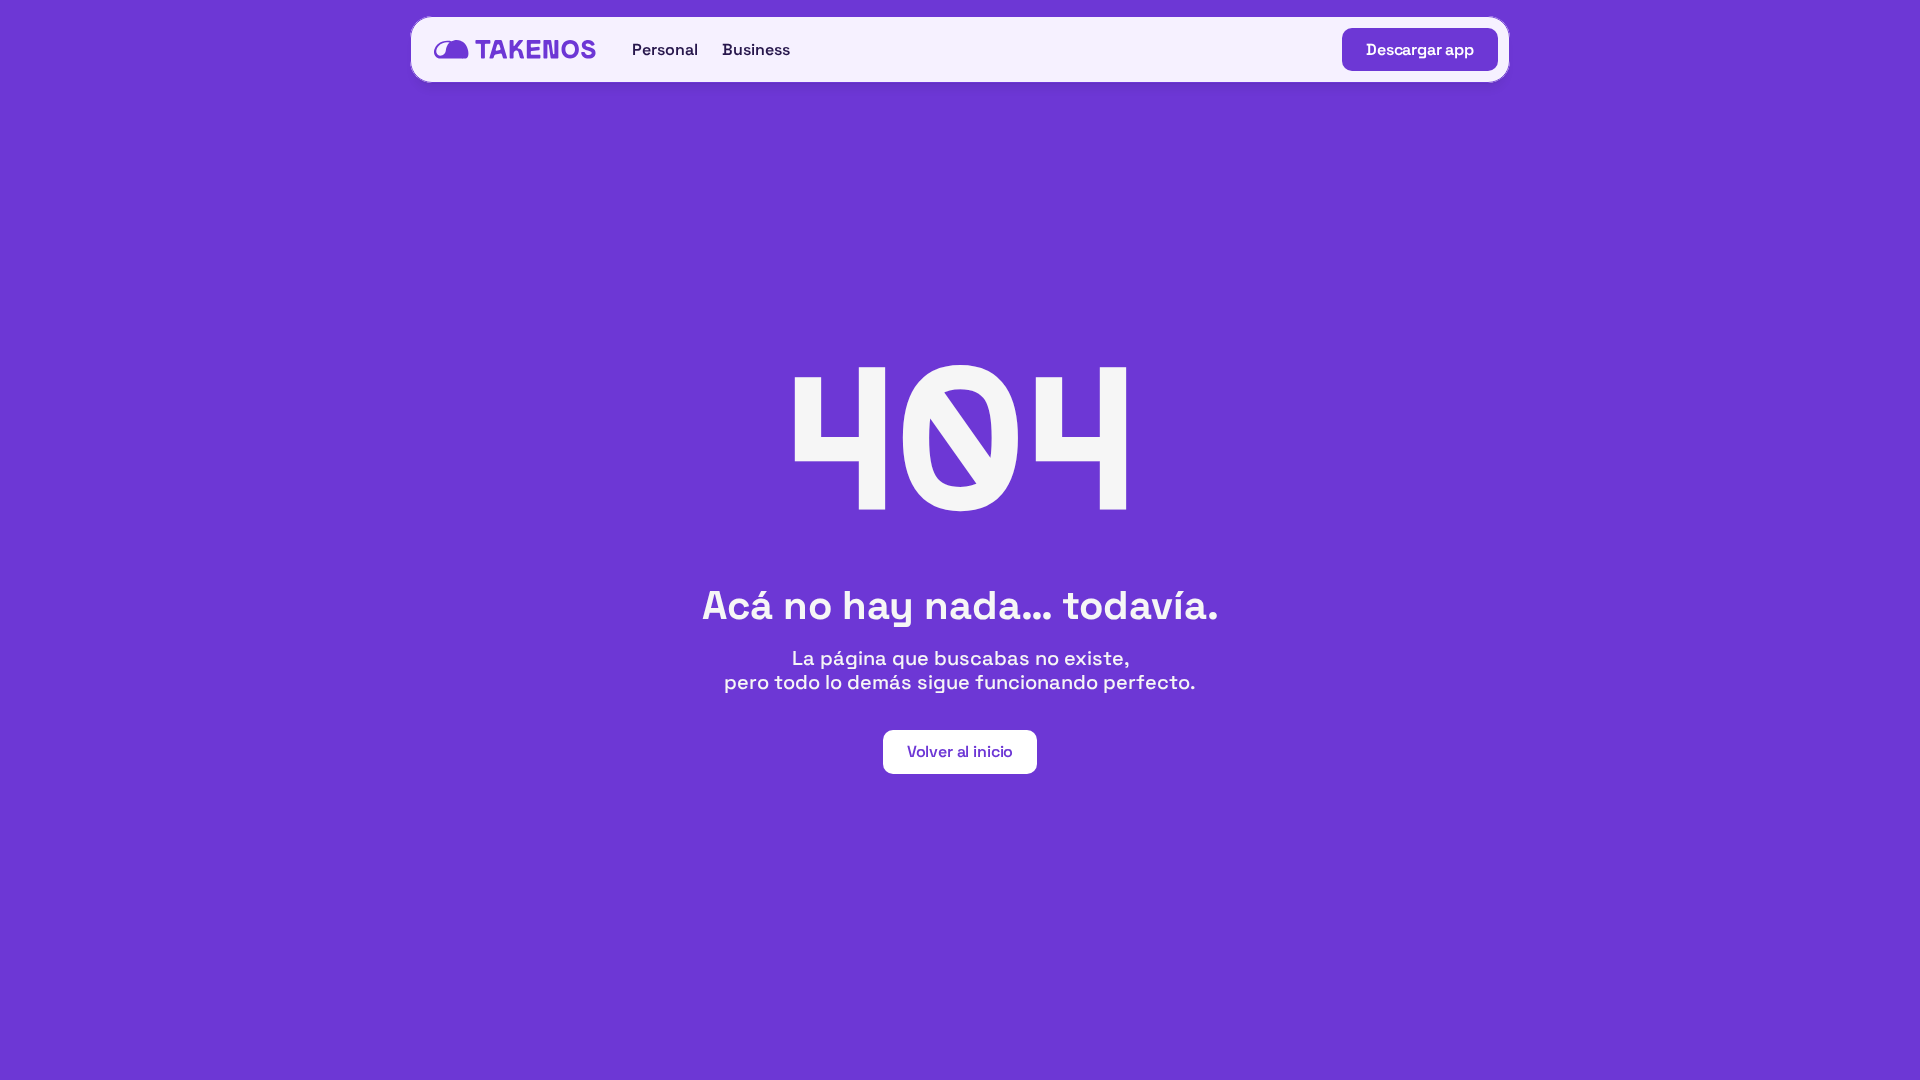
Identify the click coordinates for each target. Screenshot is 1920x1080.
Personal (665, 49)
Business (756, 49)
